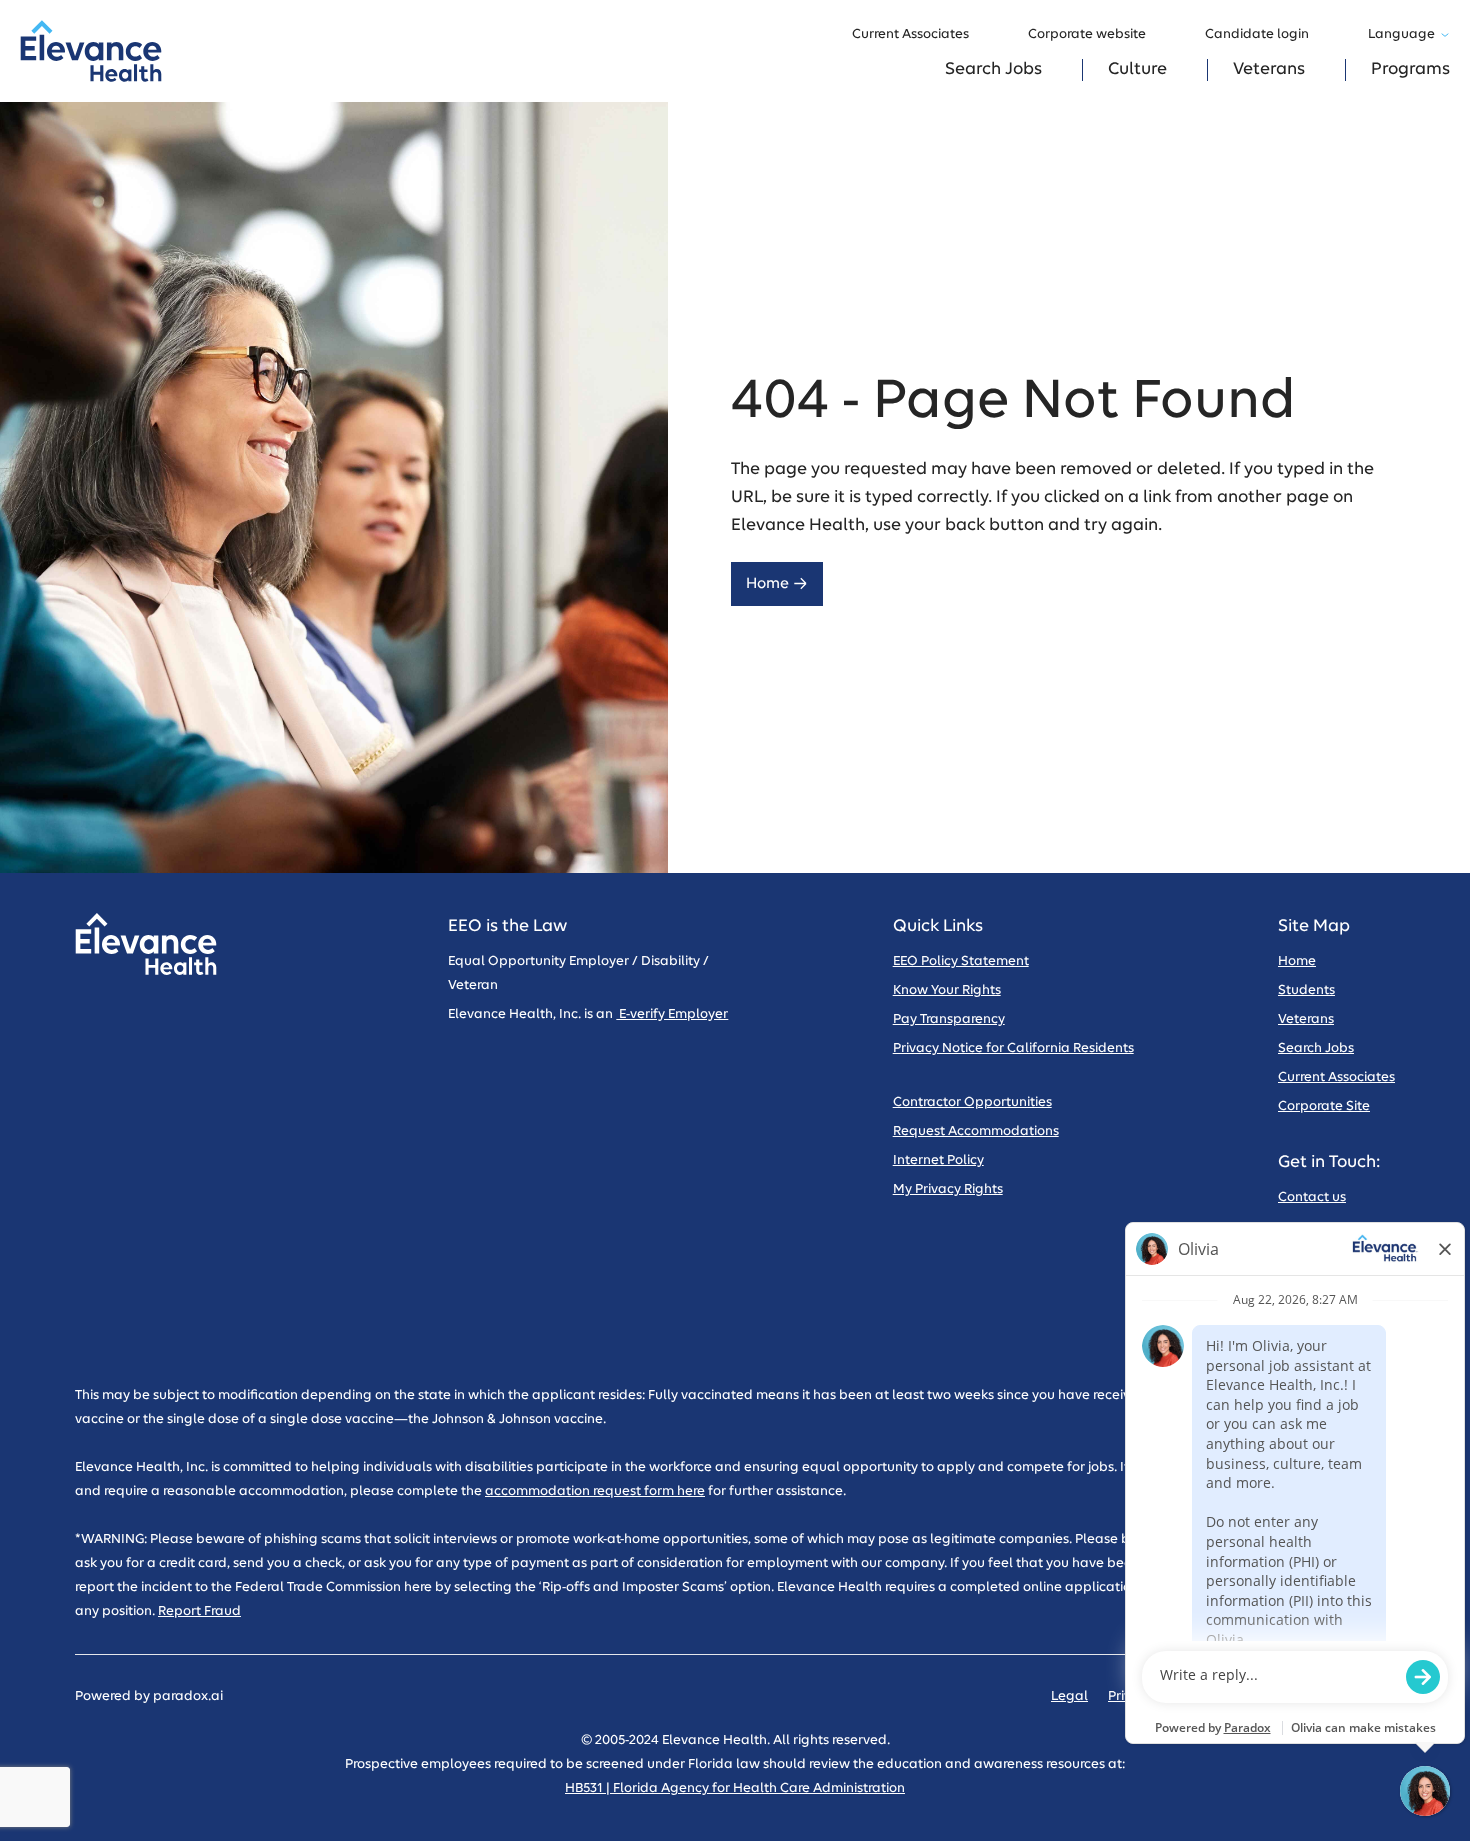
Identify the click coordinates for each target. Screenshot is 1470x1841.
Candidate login (1257, 34)
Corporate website (1087, 34)
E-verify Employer (672, 1014)
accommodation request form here (595, 1491)
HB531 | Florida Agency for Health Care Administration (735, 1788)
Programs (1410, 69)
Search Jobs (993, 69)
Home (767, 583)
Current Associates (910, 34)
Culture (1137, 69)
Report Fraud (199, 1611)
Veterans (1269, 69)
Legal (1069, 1696)
